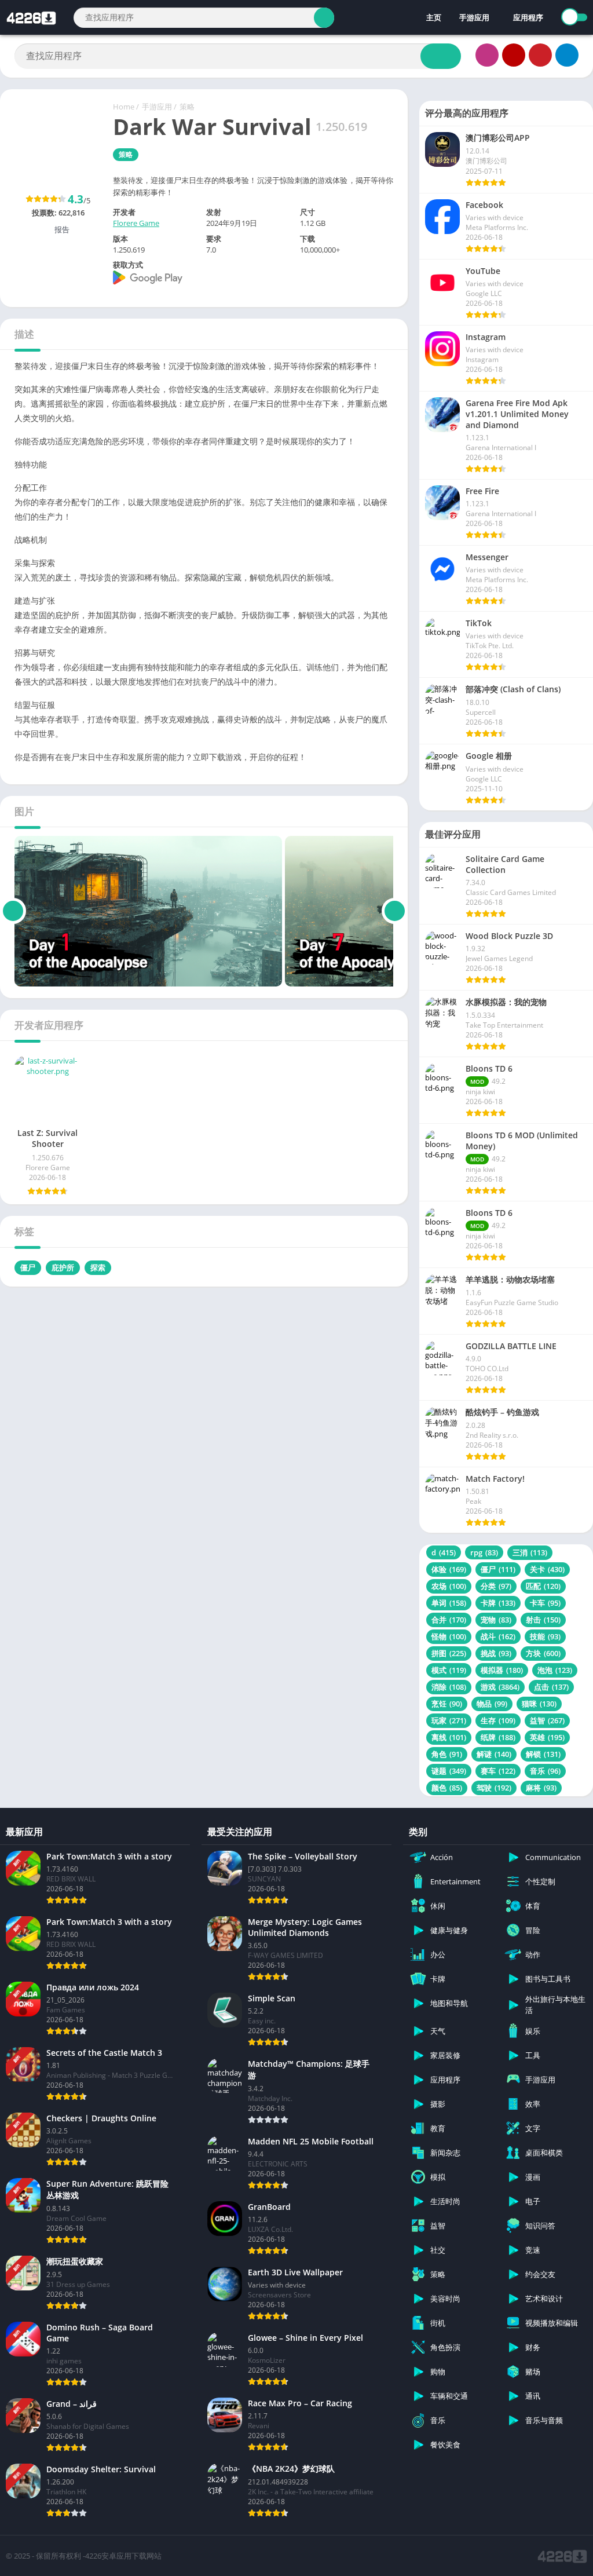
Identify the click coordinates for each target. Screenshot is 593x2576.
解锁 (543, 1754)
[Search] (324, 18)
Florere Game (136, 223)
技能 (545, 1636)
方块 (543, 1653)
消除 (449, 1687)
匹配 (543, 1586)
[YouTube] (514, 55)
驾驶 (494, 1788)
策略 (187, 107)
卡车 (545, 1603)
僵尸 (28, 1267)
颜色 (447, 1788)
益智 (547, 1720)
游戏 (500, 1687)
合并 (449, 1620)
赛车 (498, 1771)
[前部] (13, 911)
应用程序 (528, 17)
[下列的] (395, 911)
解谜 (494, 1754)
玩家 (449, 1720)
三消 (530, 1552)
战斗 (498, 1636)
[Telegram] (567, 55)
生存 (498, 1720)
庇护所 (63, 1267)
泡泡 (555, 1670)
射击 (543, 1620)
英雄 (547, 1737)
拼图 (449, 1653)
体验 (449, 1569)
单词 (449, 1603)
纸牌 (498, 1737)
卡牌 (498, 1603)
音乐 (545, 1771)
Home (124, 107)
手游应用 (474, 17)
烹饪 (447, 1704)
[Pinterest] (540, 55)
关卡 (547, 1569)
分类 (496, 1586)
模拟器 (502, 1670)
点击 (551, 1687)
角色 (447, 1754)
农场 (449, 1586)
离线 (449, 1737)
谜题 (449, 1771)
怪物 (449, 1636)
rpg (484, 1552)
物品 (492, 1704)
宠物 (496, 1620)
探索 (98, 1267)
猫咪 (539, 1704)
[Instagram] (487, 55)
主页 (433, 17)
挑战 (496, 1653)
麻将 (541, 1788)
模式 (449, 1670)
